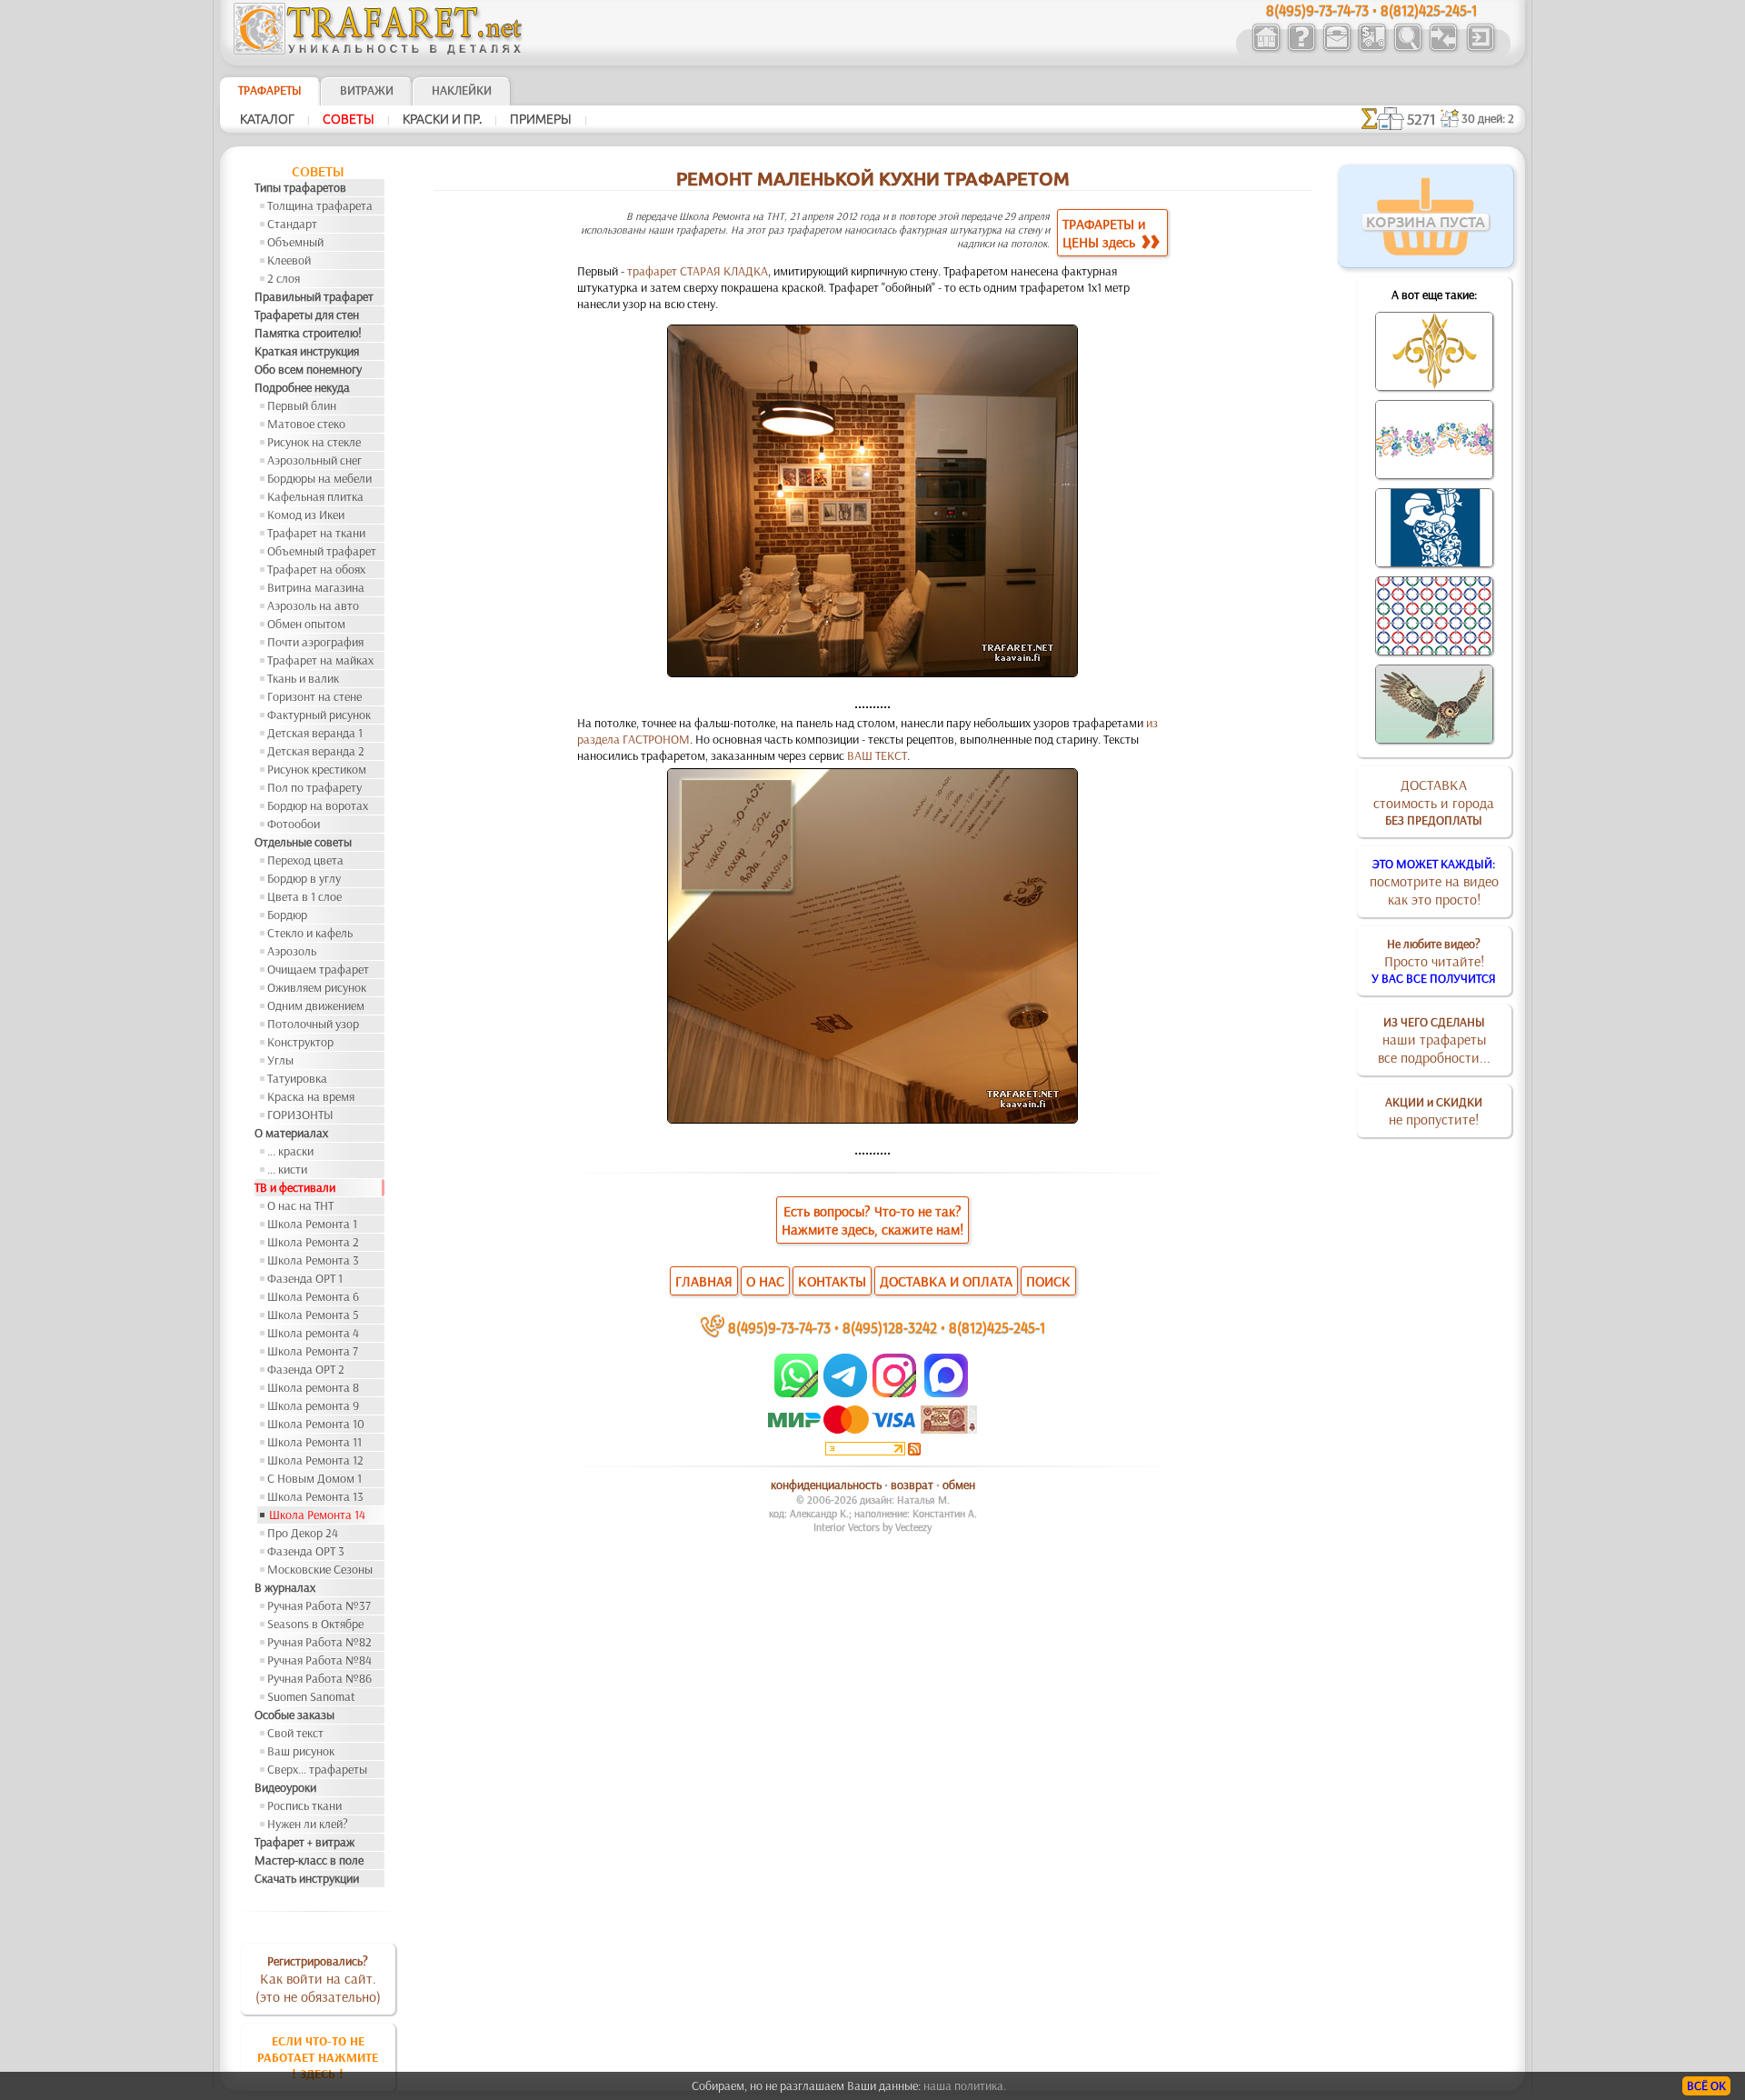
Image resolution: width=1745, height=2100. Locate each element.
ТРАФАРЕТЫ (270, 90)
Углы (280, 1060)
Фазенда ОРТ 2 (306, 1369)
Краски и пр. (442, 119)
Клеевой (289, 260)
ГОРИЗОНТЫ (300, 1115)
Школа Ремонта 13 (315, 1496)
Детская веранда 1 (315, 733)
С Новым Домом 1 (314, 1478)
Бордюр (287, 915)
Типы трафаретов (300, 187)
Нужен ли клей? (308, 1824)
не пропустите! (1434, 1111)
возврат (912, 1485)
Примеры (541, 119)
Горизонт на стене (314, 696)
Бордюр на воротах (318, 805)
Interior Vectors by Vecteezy (872, 1527)
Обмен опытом (306, 624)
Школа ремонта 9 (313, 1405)
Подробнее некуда (302, 387)
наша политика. (965, 2085)
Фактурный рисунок (319, 715)
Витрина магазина (316, 587)
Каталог (267, 119)
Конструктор (300, 1042)
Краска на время (311, 1096)
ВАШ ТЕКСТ (877, 755)
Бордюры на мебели (319, 478)
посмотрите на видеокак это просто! (1434, 882)
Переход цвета (305, 860)
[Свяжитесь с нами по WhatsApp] (798, 1393)
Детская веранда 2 (316, 751)
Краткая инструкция (307, 351)
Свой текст (295, 1733)
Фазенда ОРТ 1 (305, 1278)
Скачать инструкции (307, 1878)
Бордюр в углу (304, 878)
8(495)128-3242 (890, 1327)
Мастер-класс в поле (309, 1860)
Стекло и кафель (310, 933)
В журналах (285, 1587)
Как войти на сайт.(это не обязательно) (318, 1979)
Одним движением (316, 1005)
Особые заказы (294, 1715)
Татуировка (297, 1078)
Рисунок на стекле (314, 442)
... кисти (287, 1169)
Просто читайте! (1434, 961)
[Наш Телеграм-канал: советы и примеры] (844, 1393)
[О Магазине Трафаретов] (1301, 49)
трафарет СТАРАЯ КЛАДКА (698, 271)
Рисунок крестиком (317, 769)
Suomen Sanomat (311, 1696)
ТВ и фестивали (295, 1187)
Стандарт (292, 224)
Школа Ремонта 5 (313, 1315)
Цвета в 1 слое (304, 896)
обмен (959, 1485)
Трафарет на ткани (316, 533)
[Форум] (1443, 49)
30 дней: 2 (1488, 118)
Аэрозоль (292, 951)
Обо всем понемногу (308, 369)
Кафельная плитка (315, 496)
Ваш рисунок (301, 1751)
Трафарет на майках (320, 660)
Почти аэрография (315, 642)
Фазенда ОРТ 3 (306, 1551)
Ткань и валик (303, 678)
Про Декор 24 (303, 1533)
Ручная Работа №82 (319, 1642)
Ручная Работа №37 (319, 1605)
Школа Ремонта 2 (313, 1242)
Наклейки (462, 90)
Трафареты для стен (307, 315)
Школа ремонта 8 (313, 1387)
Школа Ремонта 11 (314, 1442)
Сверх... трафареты (317, 1769)
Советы (349, 119)
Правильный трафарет (314, 296)
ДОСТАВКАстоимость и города (1434, 802)
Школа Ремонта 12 (315, 1460)
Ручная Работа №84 (319, 1660)
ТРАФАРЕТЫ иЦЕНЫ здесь (1104, 233)
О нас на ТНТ (300, 1205)
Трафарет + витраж (304, 1842)
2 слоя (284, 278)
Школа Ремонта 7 (313, 1351)
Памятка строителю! (308, 333)
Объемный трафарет (322, 551)
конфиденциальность (826, 1485)
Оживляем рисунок (317, 987)
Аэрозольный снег (314, 460)
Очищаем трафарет (318, 969)
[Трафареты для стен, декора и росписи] (1266, 49)
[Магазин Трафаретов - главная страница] (378, 50)
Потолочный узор (313, 1024)
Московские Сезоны (320, 1569)
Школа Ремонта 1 (312, 1224)
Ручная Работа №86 (319, 1678)
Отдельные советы (303, 842)
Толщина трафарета (320, 205)
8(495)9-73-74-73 (779, 1327)
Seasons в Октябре (315, 1624)
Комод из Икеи (306, 515)
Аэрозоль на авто (313, 605)
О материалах (291, 1133)
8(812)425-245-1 (997, 1327)
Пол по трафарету (314, 787)
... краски (290, 1151)
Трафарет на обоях (316, 569)
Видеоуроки (285, 1787)
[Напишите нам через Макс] (946, 1393)
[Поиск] (1407, 49)
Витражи (367, 90)
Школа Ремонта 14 (317, 1515)
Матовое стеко (306, 424)
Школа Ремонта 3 (313, 1260)
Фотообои (294, 824)
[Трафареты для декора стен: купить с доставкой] (1372, 49)
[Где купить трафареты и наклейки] (1336, 49)
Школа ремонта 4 (313, 1333)
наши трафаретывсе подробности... (1434, 1040)
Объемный (295, 242)
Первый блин (302, 405)
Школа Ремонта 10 (316, 1424)
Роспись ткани (304, 1805)
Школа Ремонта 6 (313, 1296)
